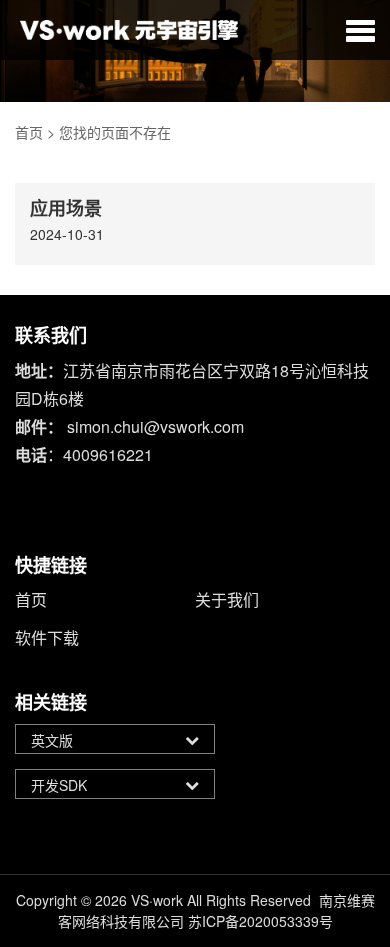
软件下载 (47, 637)
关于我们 (227, 599)
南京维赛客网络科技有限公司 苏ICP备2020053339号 (216, 910)
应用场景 (66, 208)
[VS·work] (129, 30)
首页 (29, 132)
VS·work (157, 900)
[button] (360, 30)
